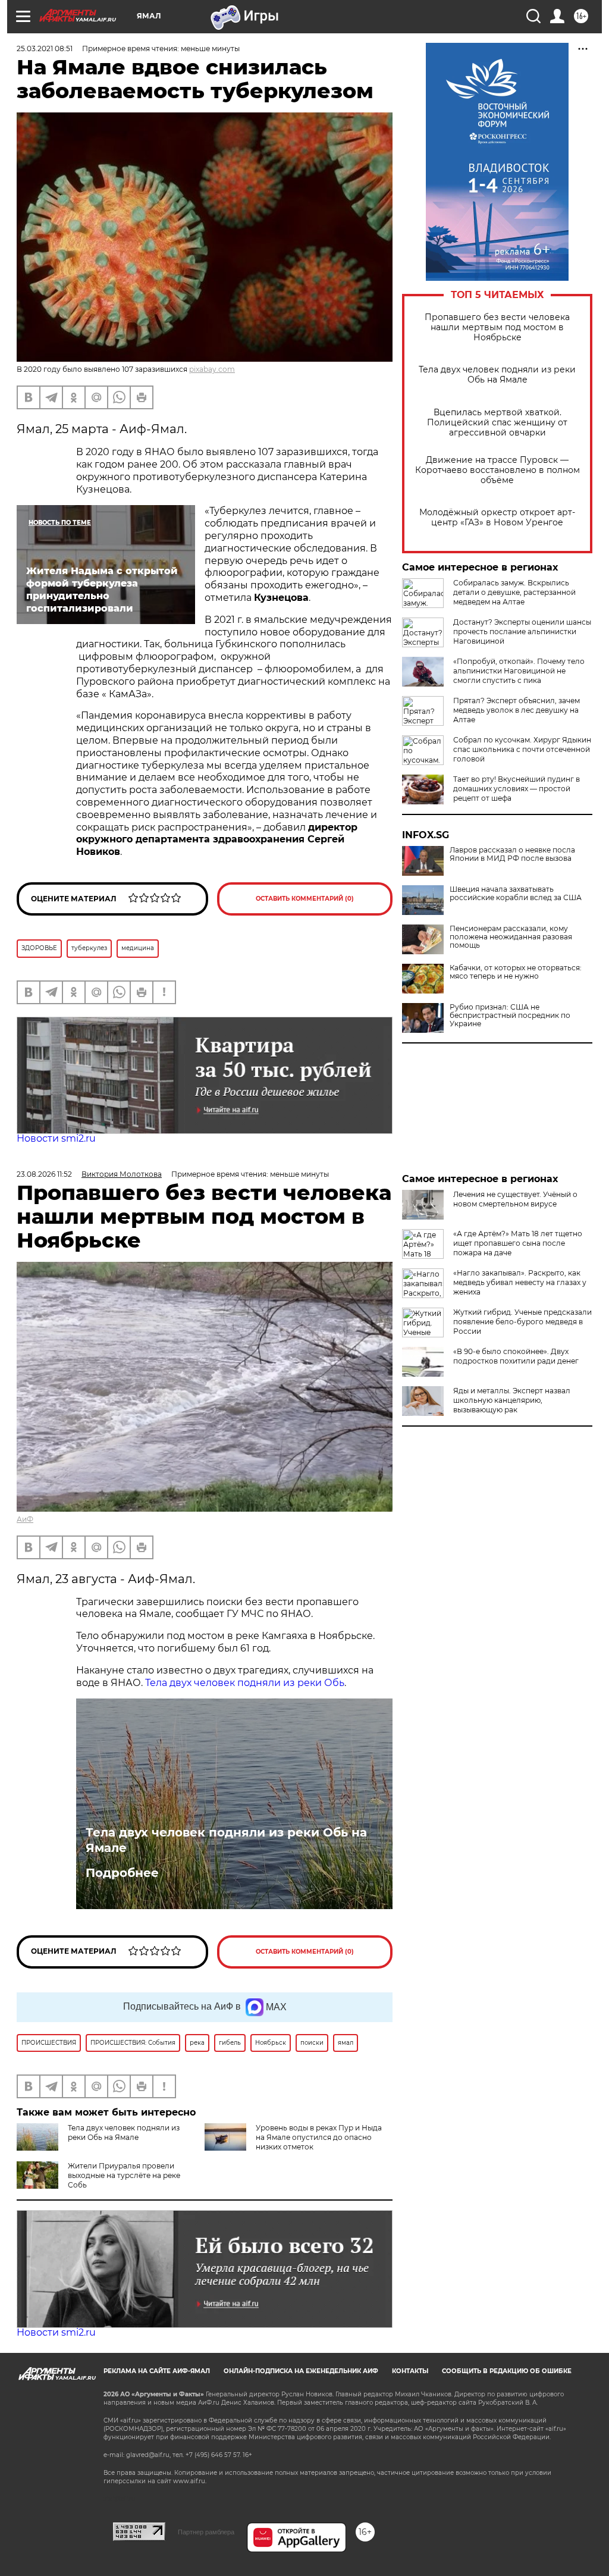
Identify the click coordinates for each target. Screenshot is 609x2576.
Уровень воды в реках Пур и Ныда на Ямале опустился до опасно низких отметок (319, 2137)
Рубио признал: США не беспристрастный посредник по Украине (510, 1016)
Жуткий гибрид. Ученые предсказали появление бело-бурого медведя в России (522, 1322)
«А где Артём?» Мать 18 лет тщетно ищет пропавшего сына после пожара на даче (518, 1243)
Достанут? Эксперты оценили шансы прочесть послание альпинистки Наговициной (522, 632)
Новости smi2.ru (56, 1138)
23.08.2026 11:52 (44, 1174)
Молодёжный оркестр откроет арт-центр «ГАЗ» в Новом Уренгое (497, 518)
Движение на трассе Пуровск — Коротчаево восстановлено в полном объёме (497, 470)
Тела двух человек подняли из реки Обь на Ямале (497, 375)
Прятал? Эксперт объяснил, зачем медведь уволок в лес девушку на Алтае (517, 710)
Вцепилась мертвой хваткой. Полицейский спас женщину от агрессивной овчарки (497, 423)
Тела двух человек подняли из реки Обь (245, 1683)
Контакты (410, 2371)
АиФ (25, 1519)
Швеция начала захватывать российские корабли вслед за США (516, 894)
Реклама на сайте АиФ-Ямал (157, 2371)
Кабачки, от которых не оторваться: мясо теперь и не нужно (516, 972)
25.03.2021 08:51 (45, 48)
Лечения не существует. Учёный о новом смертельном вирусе (515, 1199)
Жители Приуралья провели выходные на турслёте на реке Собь (124, 2175)
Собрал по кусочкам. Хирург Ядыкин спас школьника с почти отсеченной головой (522, 749)
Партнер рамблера (206, 2532)
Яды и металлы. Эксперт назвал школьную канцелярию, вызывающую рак (512, 1400)
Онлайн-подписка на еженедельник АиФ (301, 2371)
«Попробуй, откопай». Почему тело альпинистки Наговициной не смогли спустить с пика (519, 671)
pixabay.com (212, 369)
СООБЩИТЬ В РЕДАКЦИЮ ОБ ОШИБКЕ (507, 2371)
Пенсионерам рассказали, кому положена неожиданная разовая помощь (511, 937)
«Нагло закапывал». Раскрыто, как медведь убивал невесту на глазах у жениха (520, 1282)
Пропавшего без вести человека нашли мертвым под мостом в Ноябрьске (497, 328)
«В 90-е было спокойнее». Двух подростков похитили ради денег (516, 1356)
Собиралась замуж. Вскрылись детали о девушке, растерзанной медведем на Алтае (514, 592)
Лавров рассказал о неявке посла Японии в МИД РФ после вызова (512, 854)
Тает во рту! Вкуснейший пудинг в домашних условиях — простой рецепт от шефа (517, 789)
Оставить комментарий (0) (305, 899)
